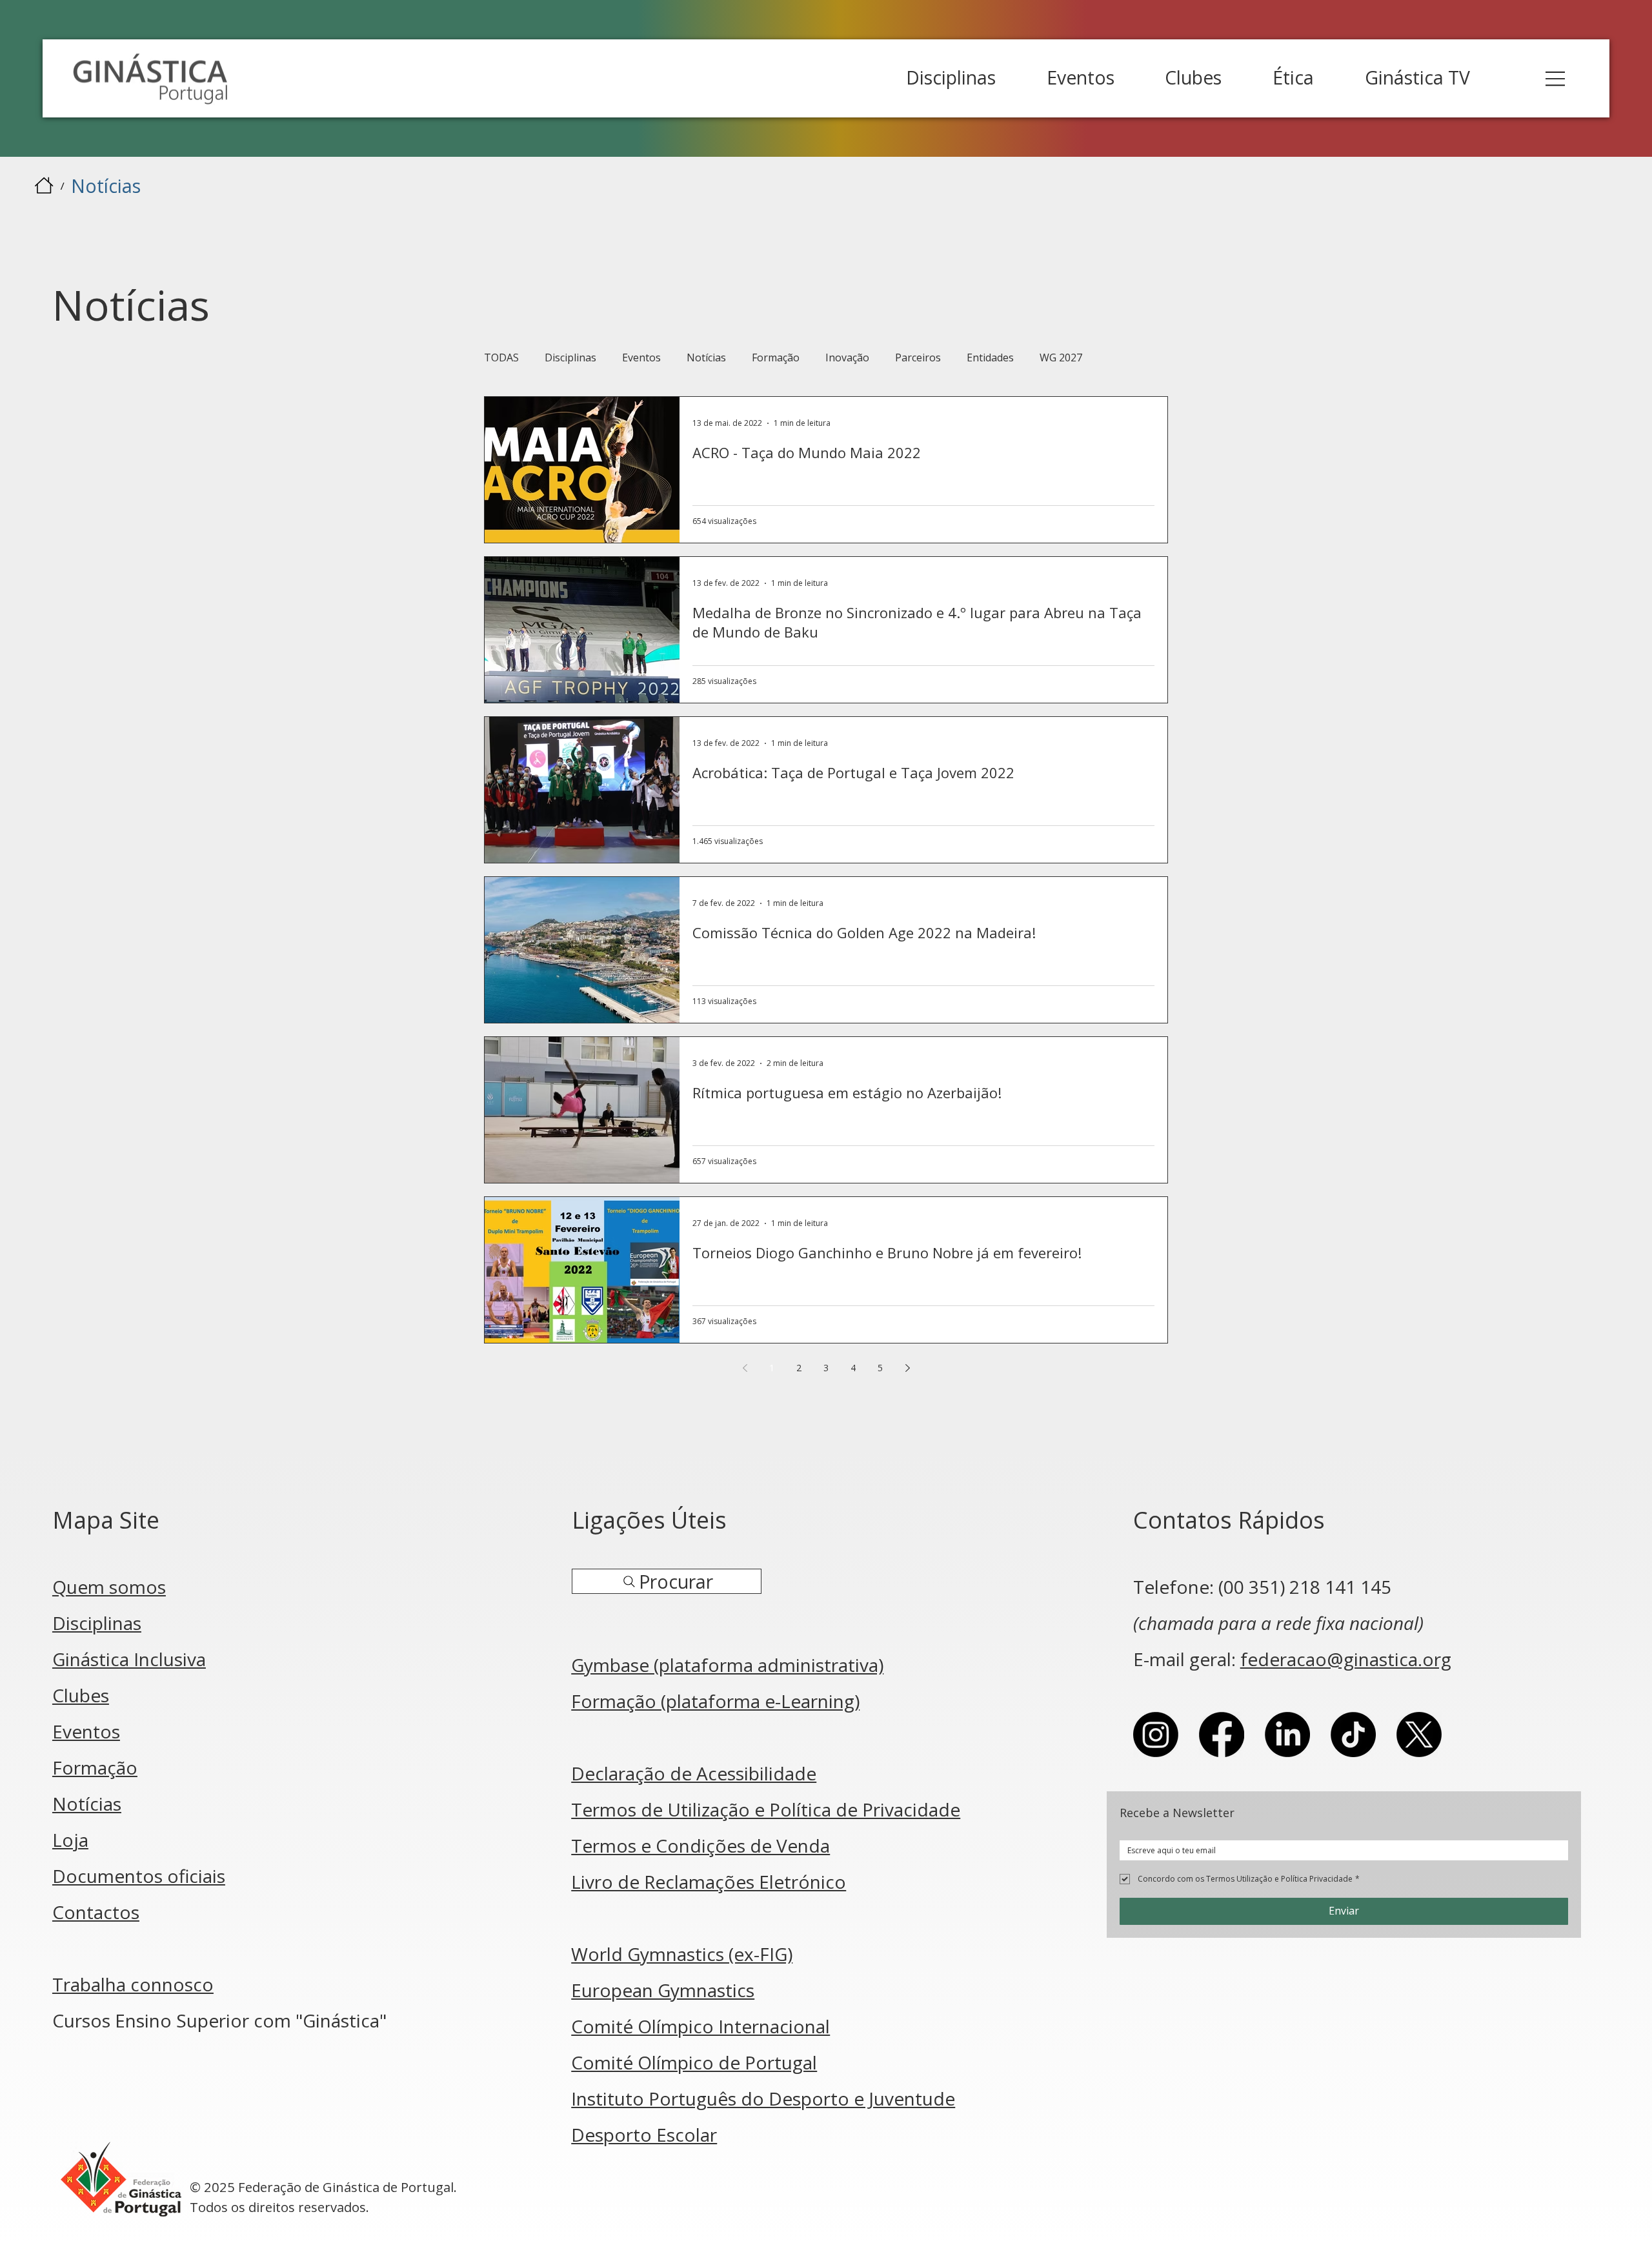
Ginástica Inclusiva (129, 1659)
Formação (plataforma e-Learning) (715, 1701)
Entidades (990, 357)
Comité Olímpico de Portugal (694, 2062)
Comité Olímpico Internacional (700, 2026)
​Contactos (96, 1912)
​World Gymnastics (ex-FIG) (682, 1954)
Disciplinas (570, 357)
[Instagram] (1156, 1735)
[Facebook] (1222, 1735)
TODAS (501, 357)
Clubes (81, 1695)
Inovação (847, 357)
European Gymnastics (663, 1990)
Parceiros (918, 357)
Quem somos (109, 1587)
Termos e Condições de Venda (700, 1846)
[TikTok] (1353, 1735)
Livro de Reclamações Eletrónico (709, 1882)
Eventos (641, 357)
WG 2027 (1061, 357)
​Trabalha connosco (133, 1984)
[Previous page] (745, 1368)
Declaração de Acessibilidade (694, 1773)
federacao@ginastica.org (1346, 1659)
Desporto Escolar (644, 2135)
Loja (70, 1840)
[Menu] (1556, 79)
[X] (1419, 1735)
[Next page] (907, 1368)
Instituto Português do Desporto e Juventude (763, 2098)
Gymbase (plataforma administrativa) (727, 1665)
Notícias (706, 357)
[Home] (44, 185)
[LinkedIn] (1287, 1735)
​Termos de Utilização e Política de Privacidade (766, 1809)
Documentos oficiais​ (139, 1876)
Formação (776, 357)
